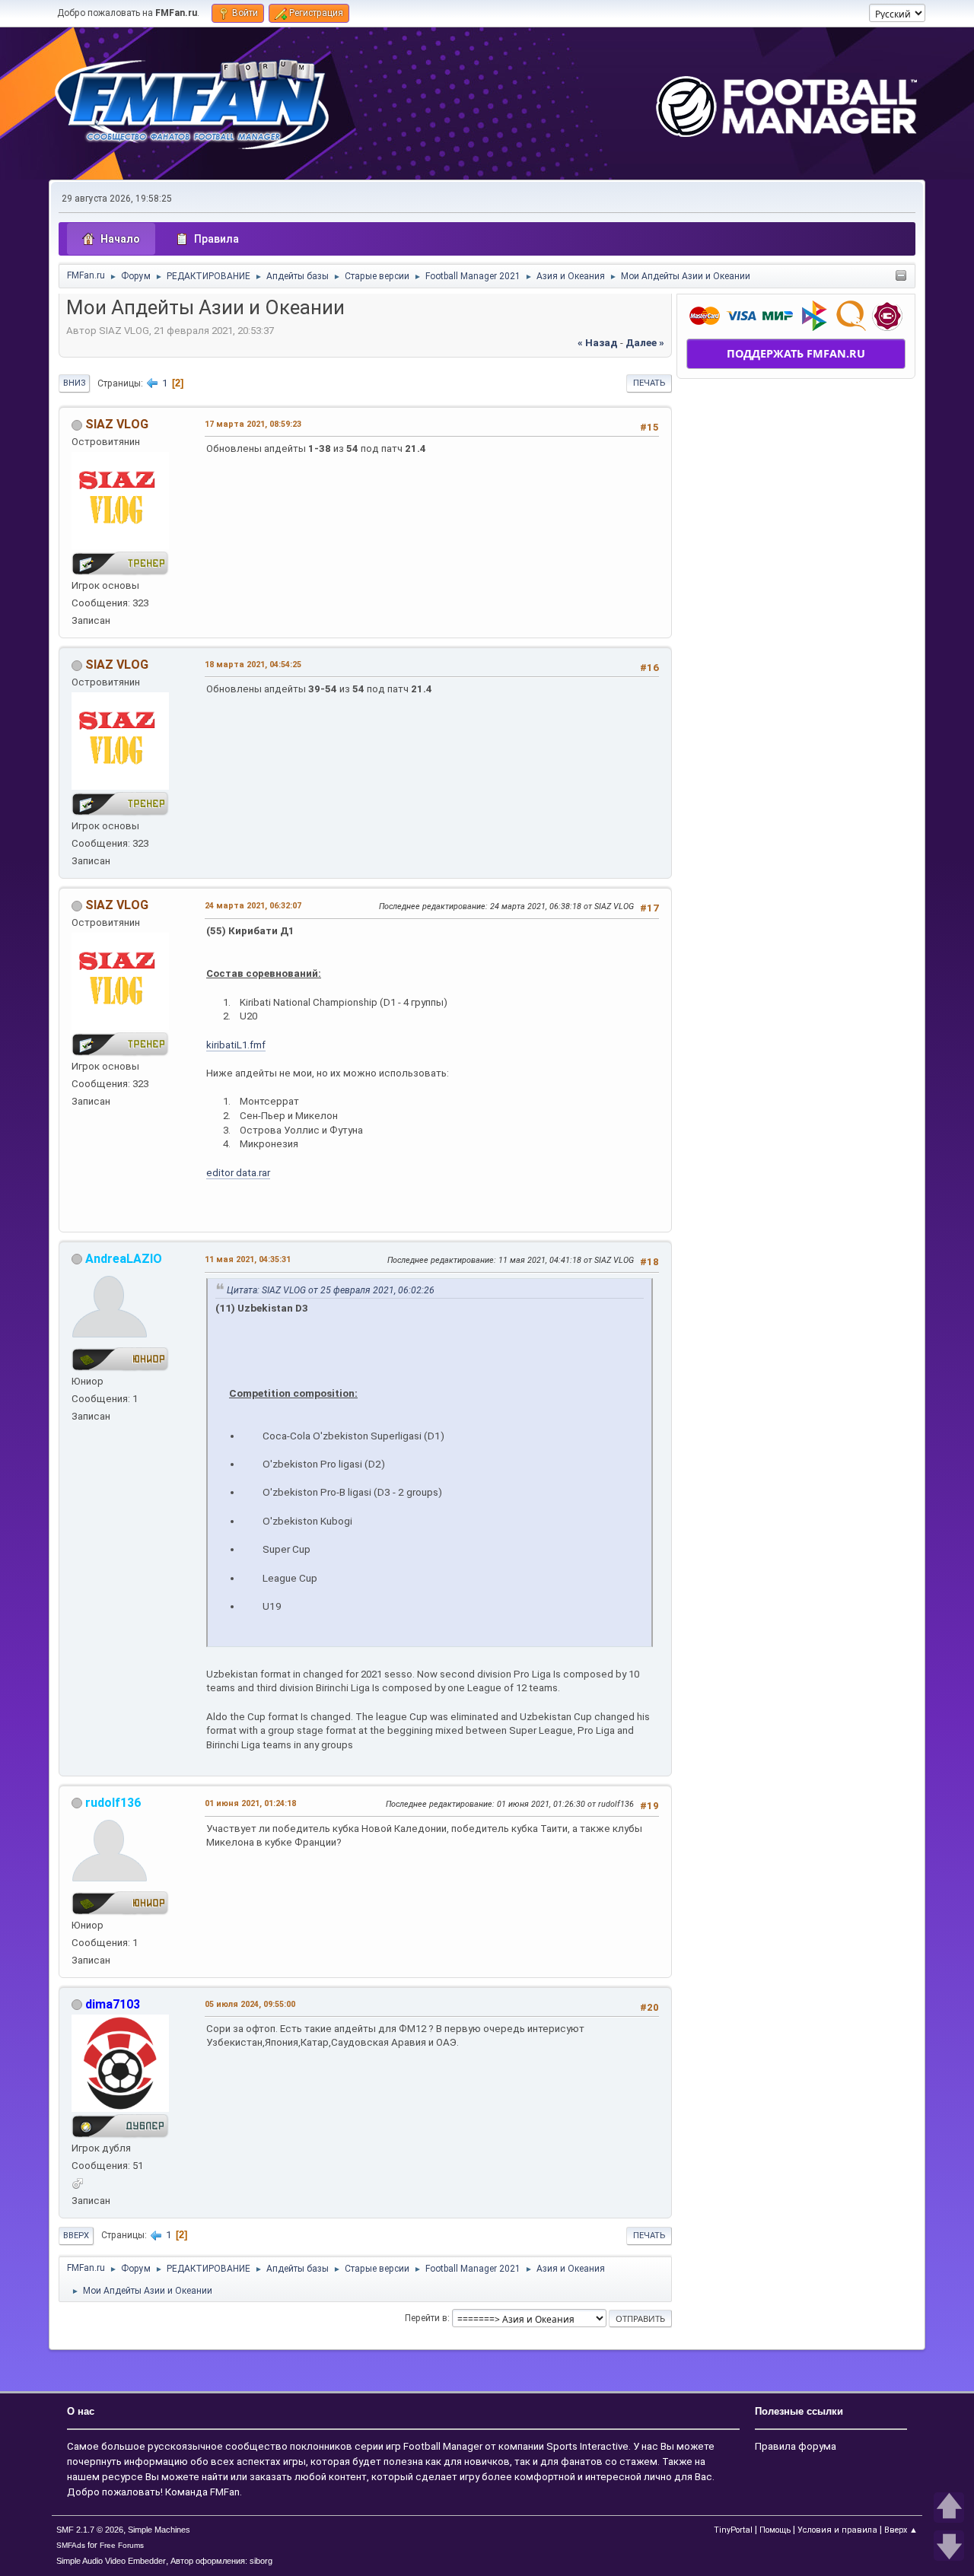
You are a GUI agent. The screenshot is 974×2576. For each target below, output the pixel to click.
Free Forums (122, 2545)
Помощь (775, 2530)
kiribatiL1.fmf (236, 1045)
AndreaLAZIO (124, 1259)
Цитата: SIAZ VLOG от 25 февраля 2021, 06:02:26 (331, 1290)
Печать (649, 383)
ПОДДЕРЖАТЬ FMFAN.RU (796, 353)
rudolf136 (113, 1803)
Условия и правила (837, 2530)
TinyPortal (733, 2530)
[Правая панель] (901, 277)
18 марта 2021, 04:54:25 (253, 665)
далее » (645, 343)
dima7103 (113, 2004)
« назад (598, 343)
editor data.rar (238, 1173)
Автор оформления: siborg (221, 2561)
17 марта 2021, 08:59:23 (253, 424)
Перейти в (426, 2318)
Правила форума (796, 2446)
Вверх (76, 2236)
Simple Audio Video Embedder (111, 2561)
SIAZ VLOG (117, 424)
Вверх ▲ (901, 2530)
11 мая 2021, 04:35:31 (248, 1259)
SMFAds (71, 2545)
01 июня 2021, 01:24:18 (250, 1803)
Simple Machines (159, 2530)
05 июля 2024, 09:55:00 (250, 2004)
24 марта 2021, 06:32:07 (253, 906)
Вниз (74, 383)
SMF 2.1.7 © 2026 (90, 2530)
